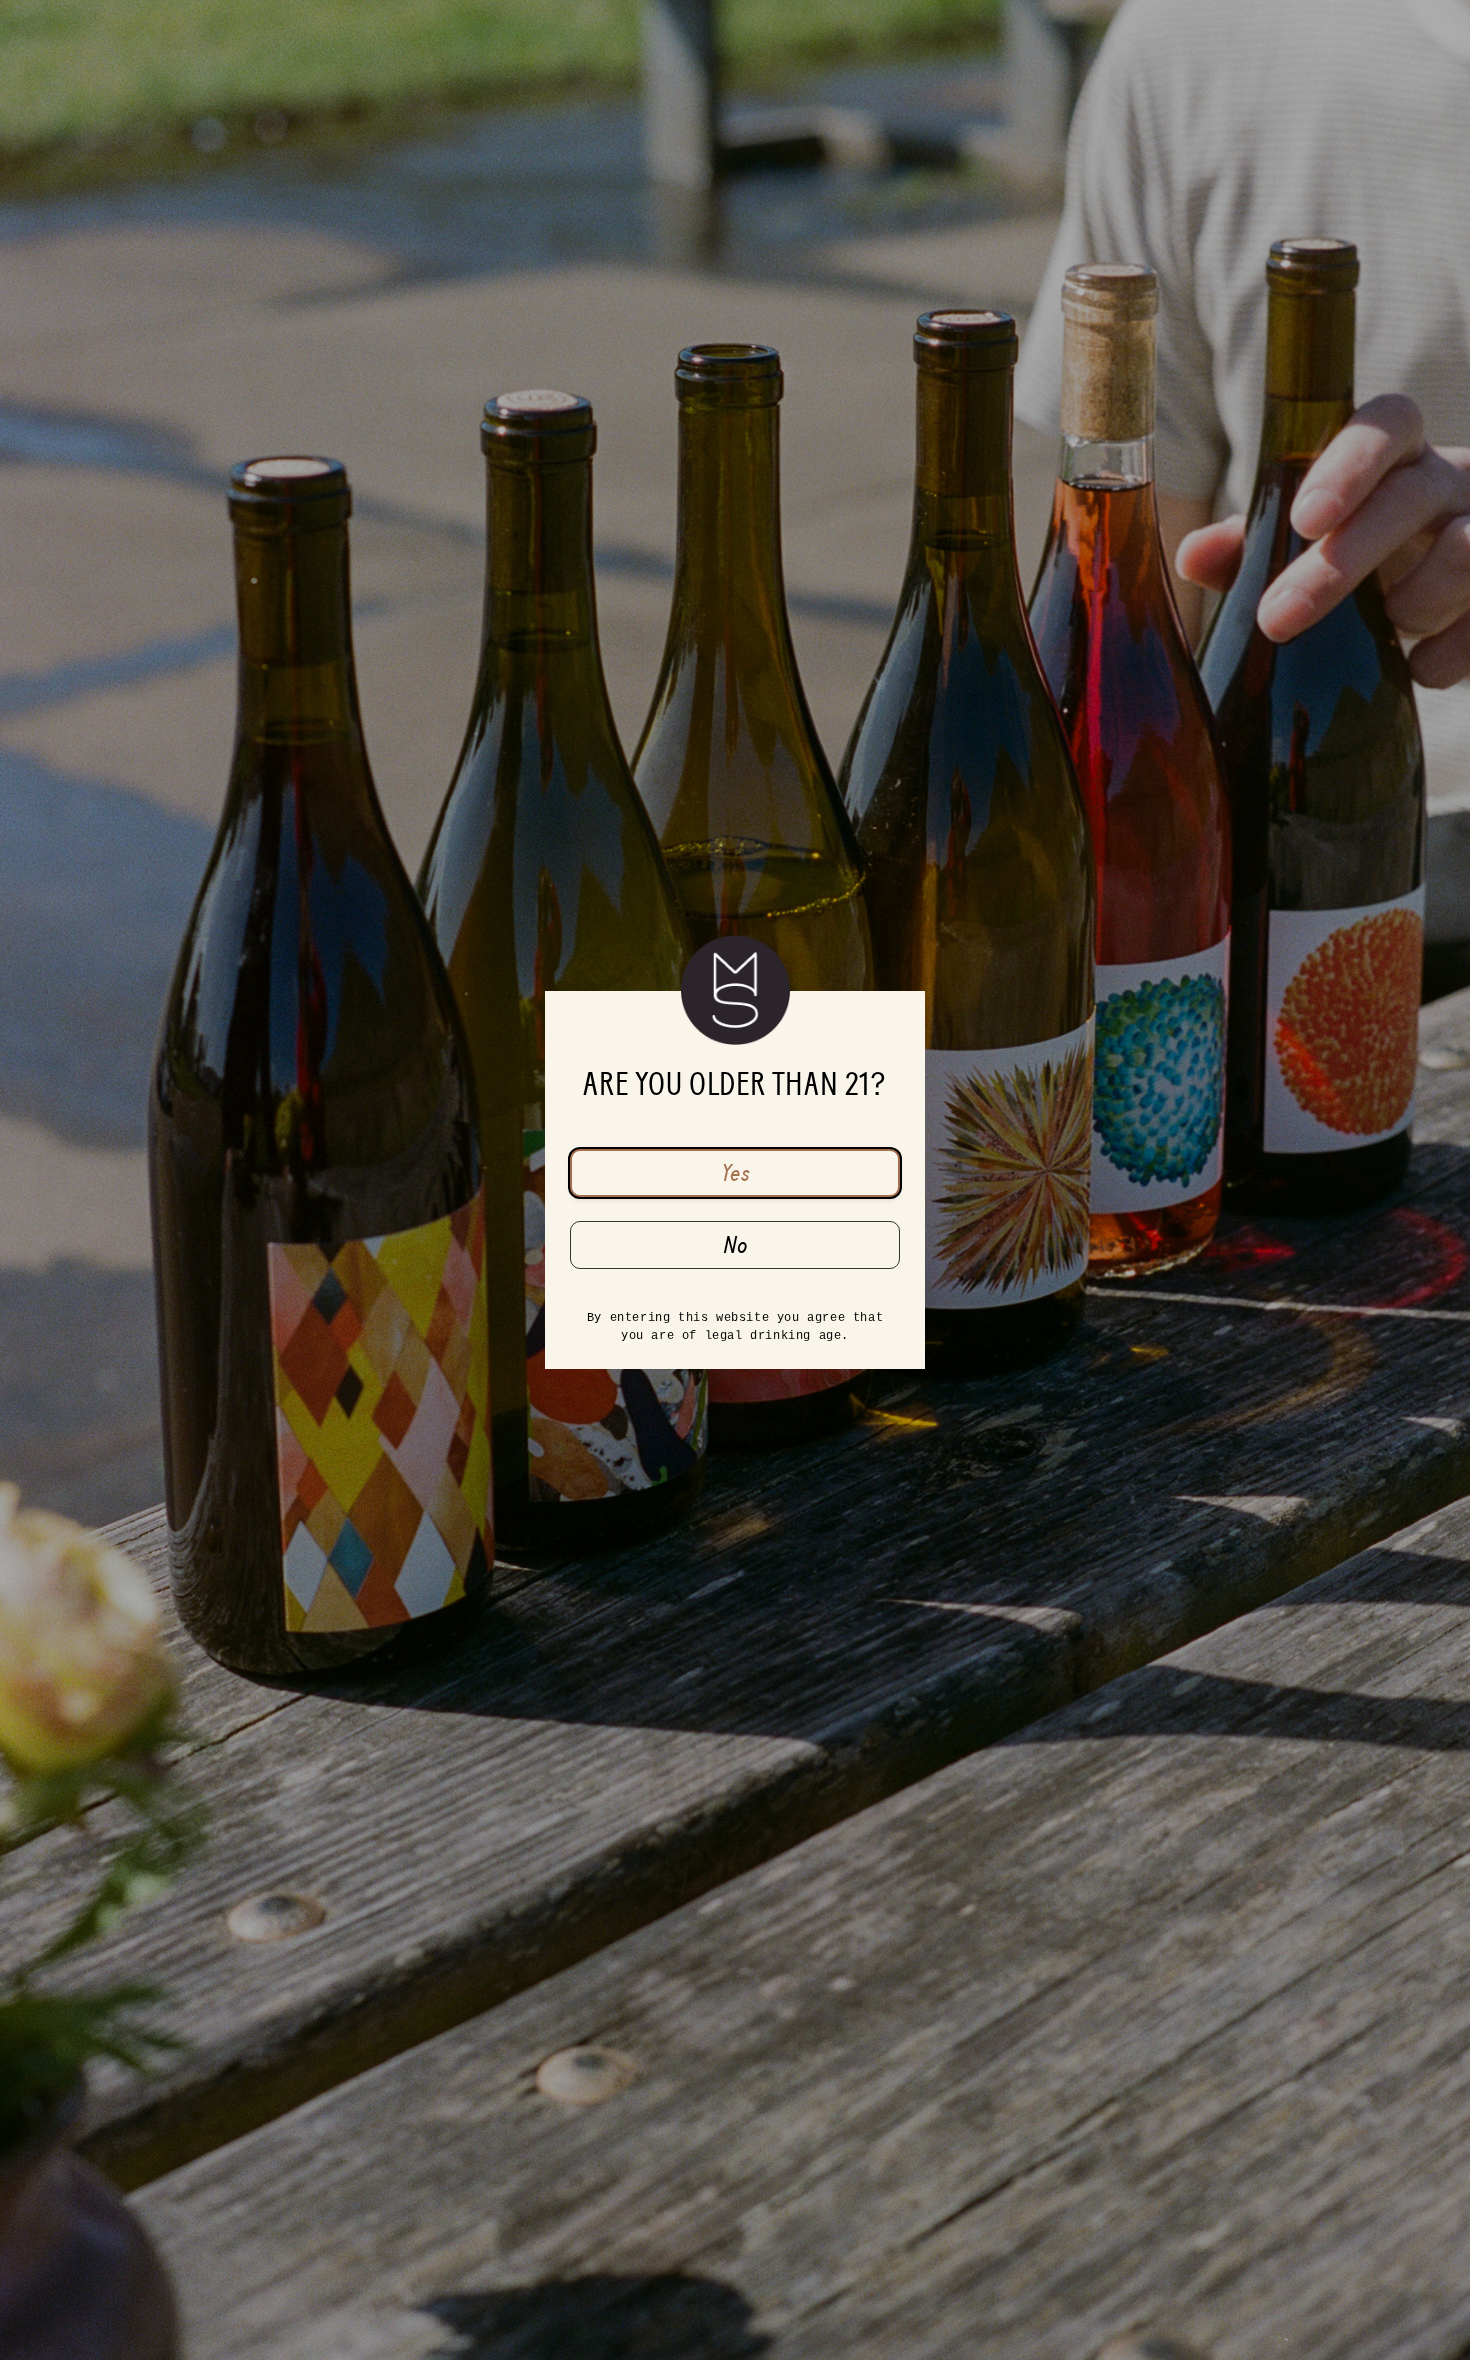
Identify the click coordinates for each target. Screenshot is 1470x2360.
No (735, 1245)
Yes (735, 1173)
